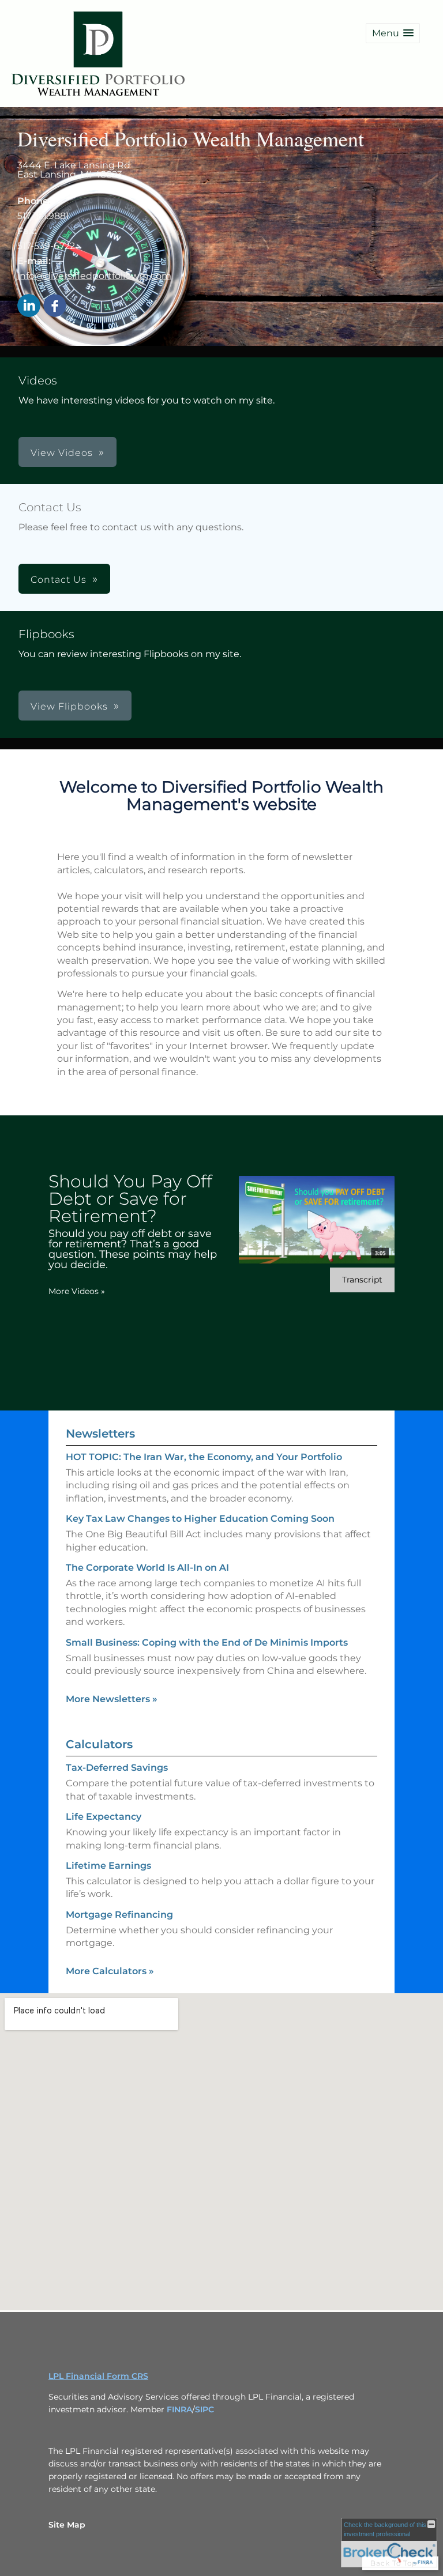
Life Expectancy (104, 1817)
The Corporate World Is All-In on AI (147, 1568)
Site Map (67, 2525)
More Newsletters (112, 1699)
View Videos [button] (62, 453)
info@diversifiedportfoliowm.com (94, 276)
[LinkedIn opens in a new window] (29, 306)
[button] (393, 33)
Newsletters (100, 1434)
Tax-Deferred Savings (117, 1768)
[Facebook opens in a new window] (55, 306)
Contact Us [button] (59, 580)
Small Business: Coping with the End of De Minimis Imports (207, 1642)
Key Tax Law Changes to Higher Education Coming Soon (200, 1519)
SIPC (204, 2409)
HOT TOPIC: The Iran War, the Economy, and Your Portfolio (204, 1457)
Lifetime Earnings (108, 1866)
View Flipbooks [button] (69, 706)
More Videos (77, 1291)
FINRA (179, 2409)
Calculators (99, 1744)
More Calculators (110, 1971)
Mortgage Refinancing (119, 1915)
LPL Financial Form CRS (98, 2376)
